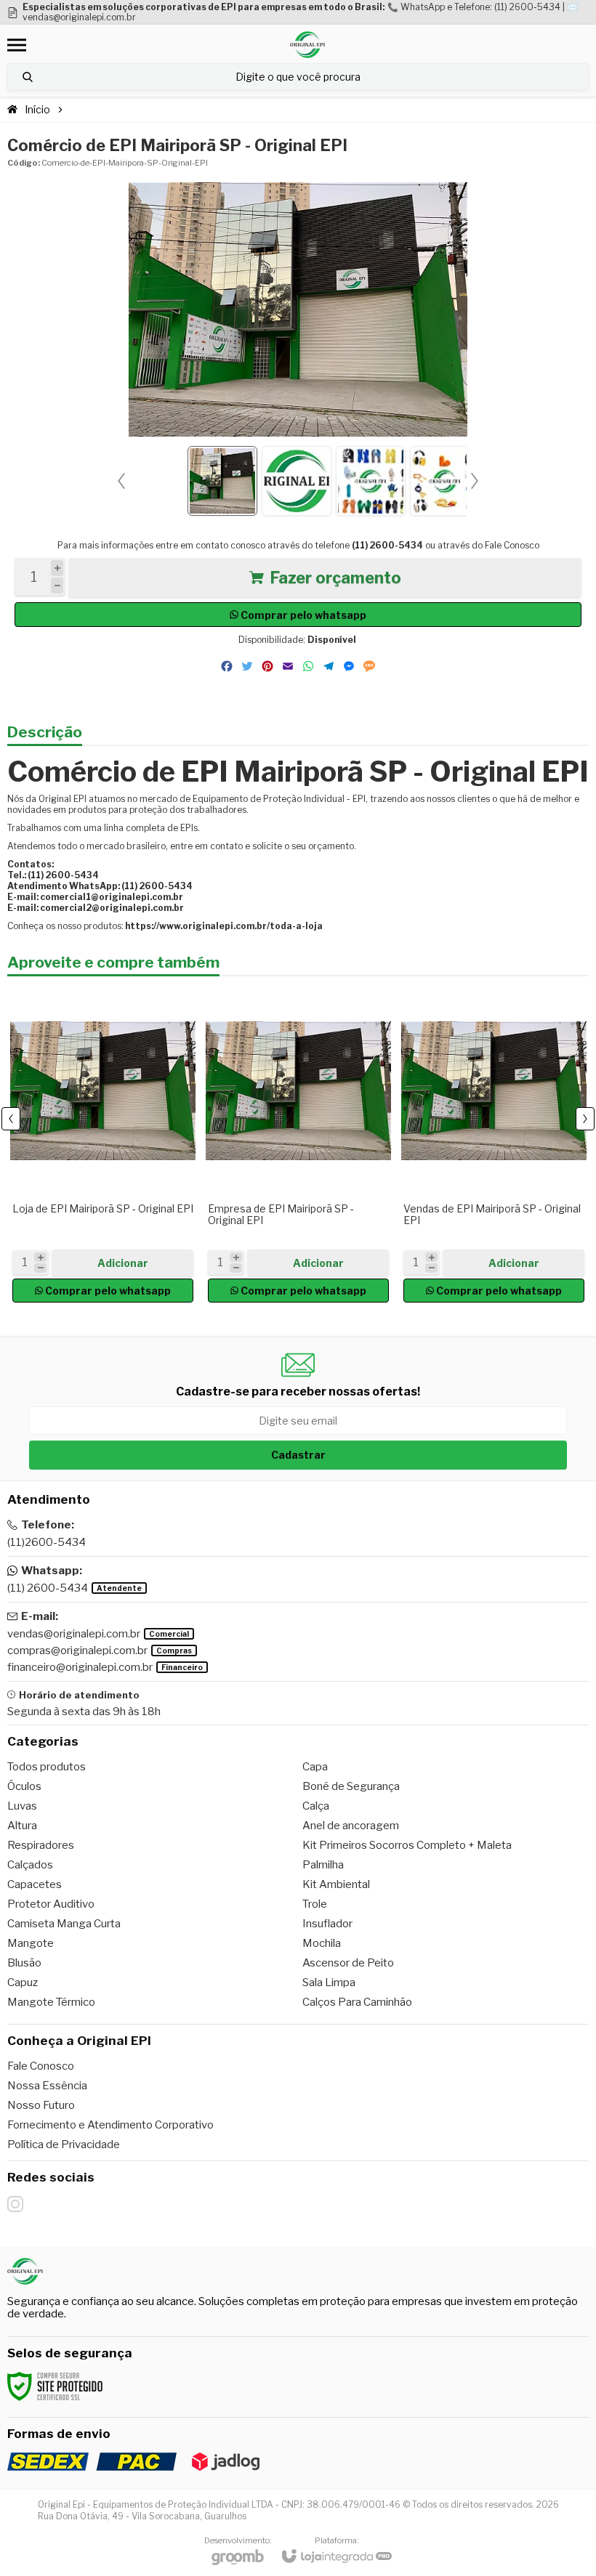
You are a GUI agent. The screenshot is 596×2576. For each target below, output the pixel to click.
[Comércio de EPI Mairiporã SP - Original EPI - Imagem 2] (297, 481)
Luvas (22, 1806)
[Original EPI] (308, 45)
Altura (22, 1826)
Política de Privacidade (64, 2144)
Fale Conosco (512, 545)
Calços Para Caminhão (357, 2002)
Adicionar (123, 1263)
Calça (316, 1806)
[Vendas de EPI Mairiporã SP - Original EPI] (494, 1144)
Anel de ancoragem (351, 1826)
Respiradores (41, 1845)
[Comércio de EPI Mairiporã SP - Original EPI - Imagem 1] (222, 481)
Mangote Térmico (51, 2002)
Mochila (322, 1943)
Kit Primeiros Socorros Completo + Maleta (407, 1845)
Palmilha (323, 1865)
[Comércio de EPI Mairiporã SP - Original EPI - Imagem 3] (371, 481)
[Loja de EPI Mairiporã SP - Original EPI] (103, 1144)
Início (37, 109)
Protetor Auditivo (51, 1904)
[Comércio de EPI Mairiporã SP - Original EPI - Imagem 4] (445, 481)
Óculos (24, 1786)
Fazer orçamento (335, 578)
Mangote (31, 1943)
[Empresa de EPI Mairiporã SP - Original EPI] (298, 1144)
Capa (315, 1767)
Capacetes (35, 1884)
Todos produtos (47, 1767)
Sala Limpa (329, 1982)
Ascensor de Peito (348, 1963)
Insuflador (327, 1924)
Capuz (23, 1982)
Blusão (24, 1963)
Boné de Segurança (351, 1786)
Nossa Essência (47, 2086)
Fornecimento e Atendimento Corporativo (110, 2125)
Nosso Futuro (41, 2105)
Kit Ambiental (336, 1884)
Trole (315, 1904)
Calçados (30, 1865)
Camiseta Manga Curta (64, 1924)
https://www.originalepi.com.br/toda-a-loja (224, 926)
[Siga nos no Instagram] (15, 2204)
